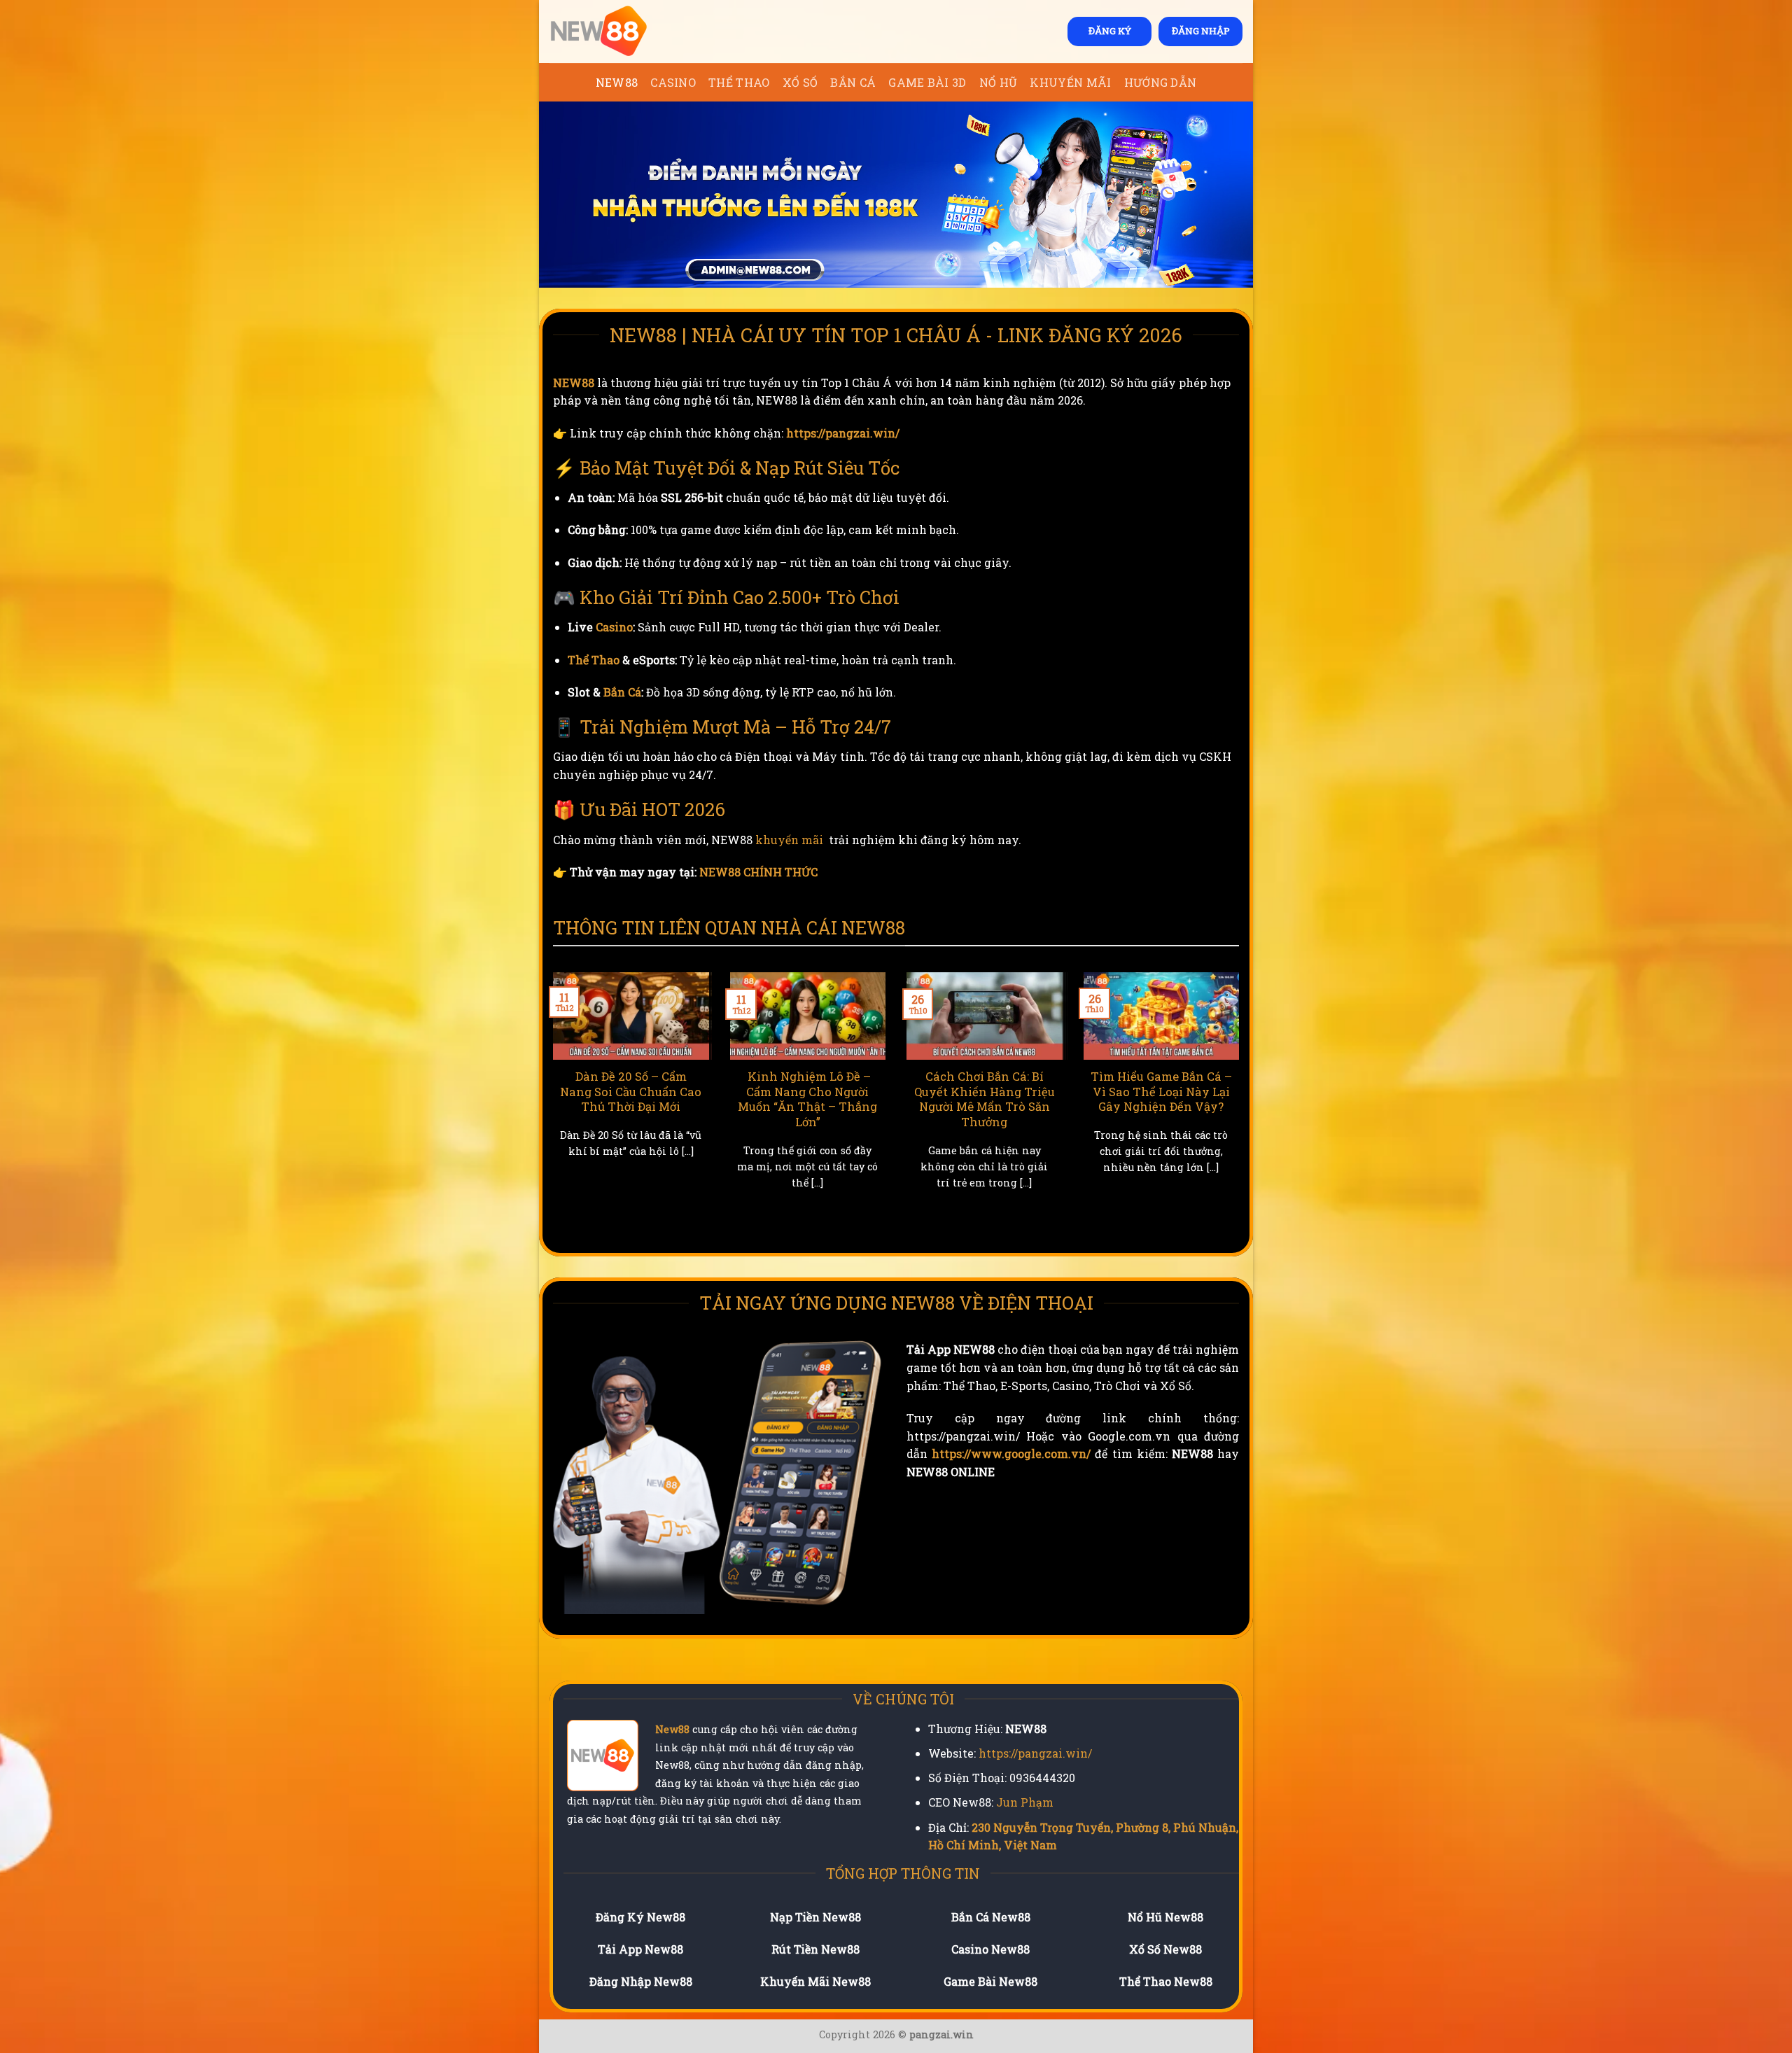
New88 (672, 1729)
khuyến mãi (789, 840)
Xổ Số (800, 82)
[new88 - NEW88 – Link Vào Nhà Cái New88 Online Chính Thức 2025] (619, 31)
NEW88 (617, 82)
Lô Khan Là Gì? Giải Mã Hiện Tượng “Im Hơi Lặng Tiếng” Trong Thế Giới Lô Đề (668, 1099)
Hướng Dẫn (1161, 82)
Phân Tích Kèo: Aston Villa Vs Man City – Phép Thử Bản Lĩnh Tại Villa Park (1199, 1099)
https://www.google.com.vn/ (1011, 1453)
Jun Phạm (1025, 1802)
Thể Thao (739, 82)
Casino (673, 82)
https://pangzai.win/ (843, 433)
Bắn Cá (853, 82)
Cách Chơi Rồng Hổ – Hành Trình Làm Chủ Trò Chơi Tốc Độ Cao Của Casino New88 (845, 1099)
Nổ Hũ (999, 82)
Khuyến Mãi (1070, 82)
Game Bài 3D (927, 82)
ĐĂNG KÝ (1110, 31)
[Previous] (550, 1106)
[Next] (1242, 1106)
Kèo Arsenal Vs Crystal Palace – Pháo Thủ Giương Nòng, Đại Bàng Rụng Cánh (1022, 1099)
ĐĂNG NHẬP (1201, 31)
